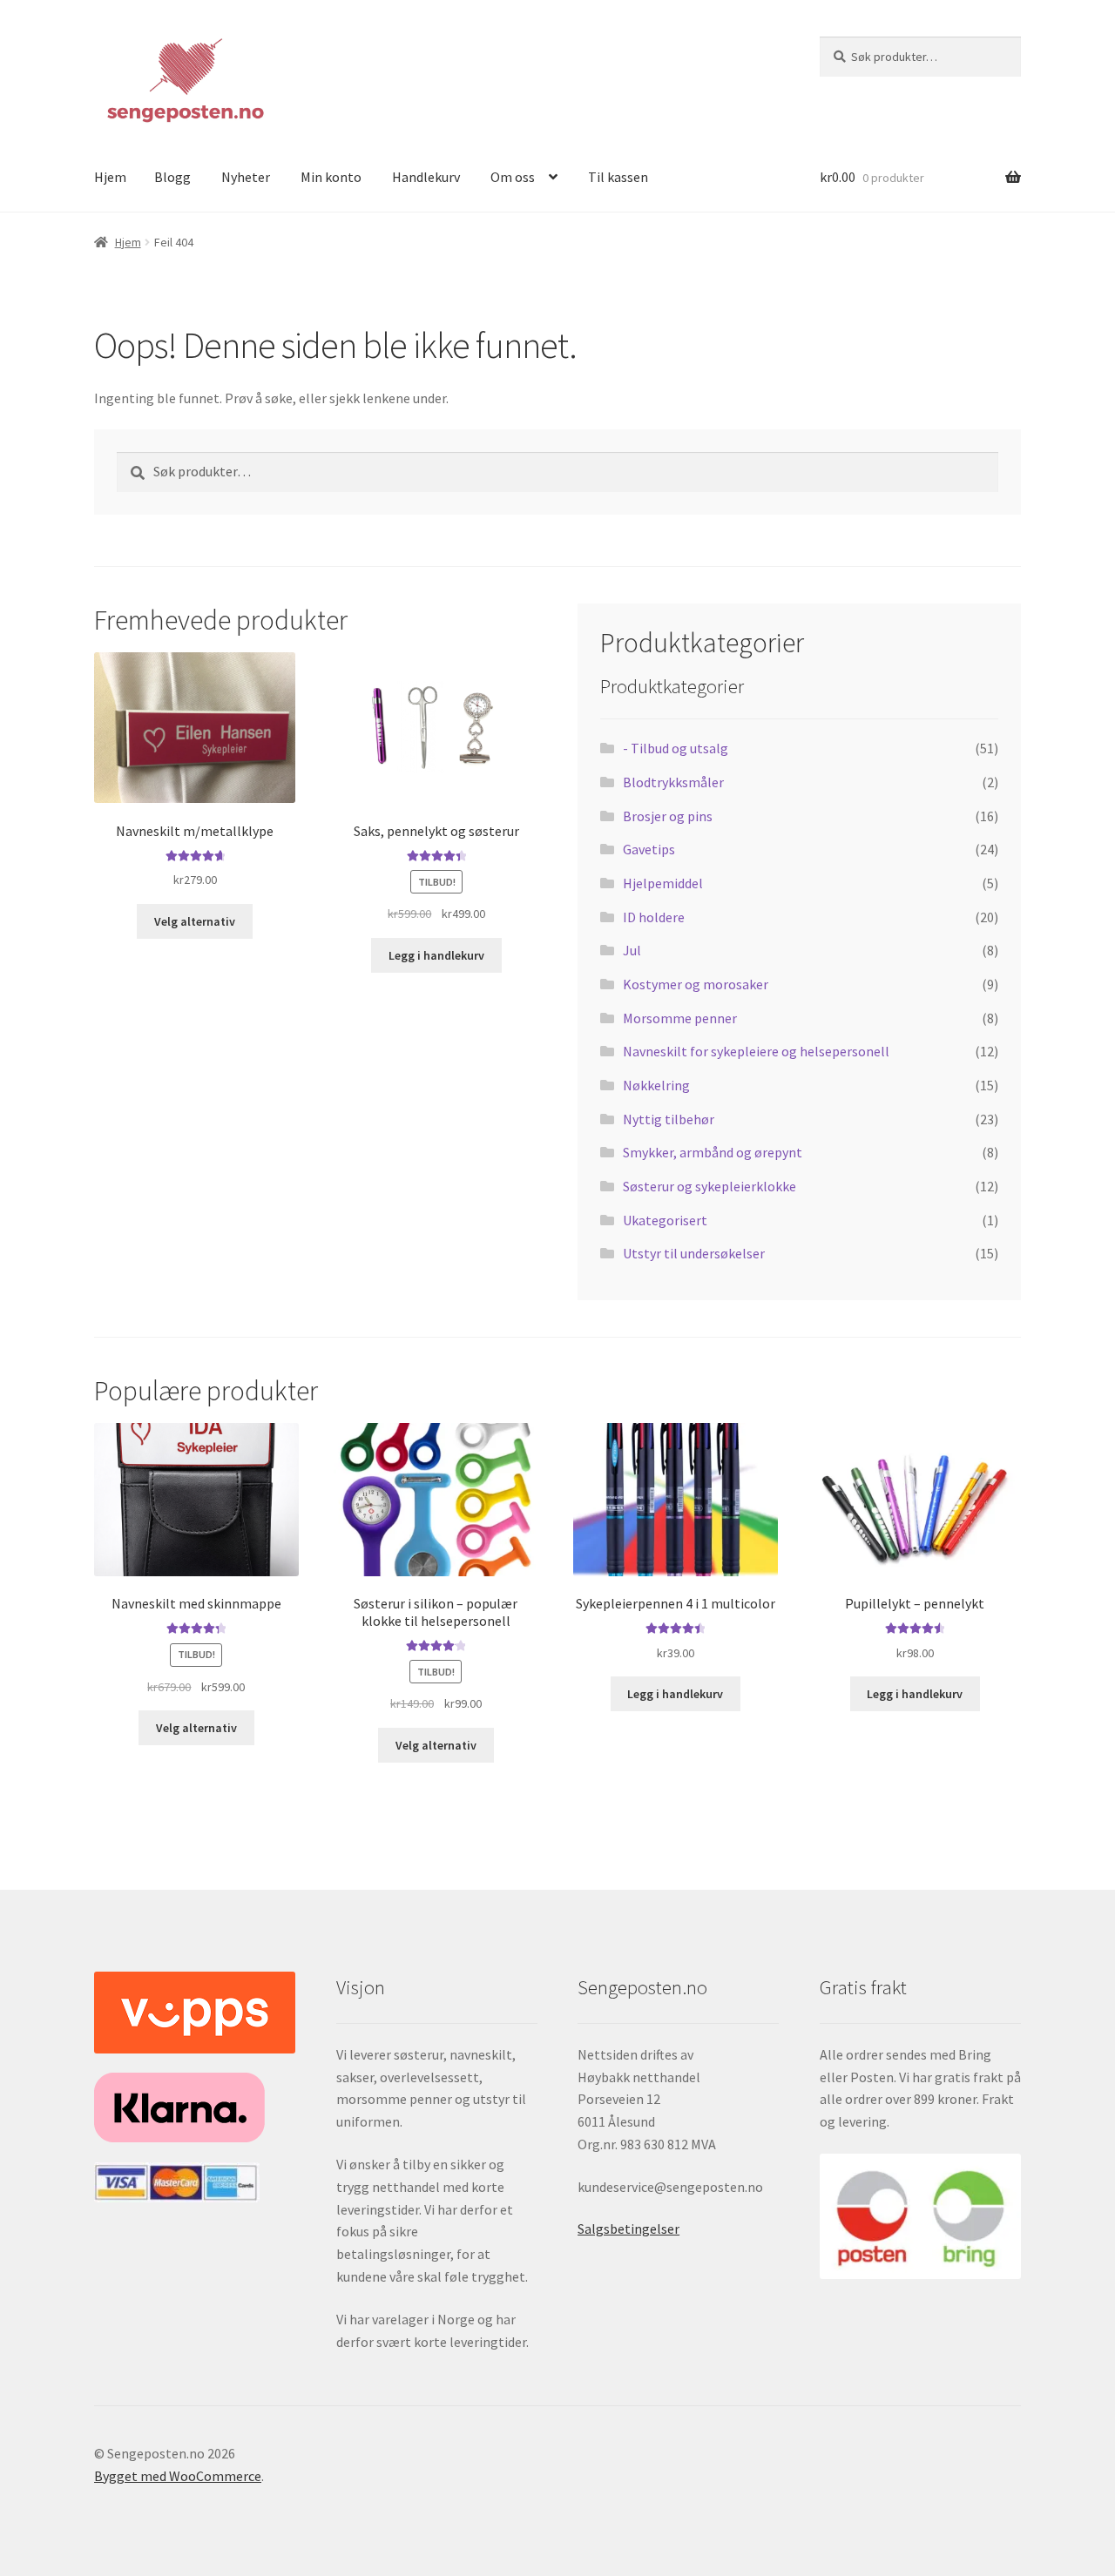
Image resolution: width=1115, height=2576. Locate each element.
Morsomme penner (680, 1018)
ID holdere (654, 917)
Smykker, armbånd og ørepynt (713, 1152)
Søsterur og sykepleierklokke (710, 1186)
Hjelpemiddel (663, 883)
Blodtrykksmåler (673, 782)
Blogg (172, 177)
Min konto (331, 177)
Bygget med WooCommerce (178, 2476)
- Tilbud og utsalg (676, 748)
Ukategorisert (665, 1220)
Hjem (110, 177)
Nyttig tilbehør (669, 1119)
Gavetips (649, 849)
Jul (632, 950)
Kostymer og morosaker (696, 984)
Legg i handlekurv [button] (436, 955)
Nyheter (246, 177)
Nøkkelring (656, 1085)
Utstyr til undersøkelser (694, 1253)
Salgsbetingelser (628, 2229)
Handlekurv (426, 177)
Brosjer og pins (668, 816)
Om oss (513, 177)
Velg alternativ (195, 921)
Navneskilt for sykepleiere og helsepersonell (756, 1051)
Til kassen (618, 177)
